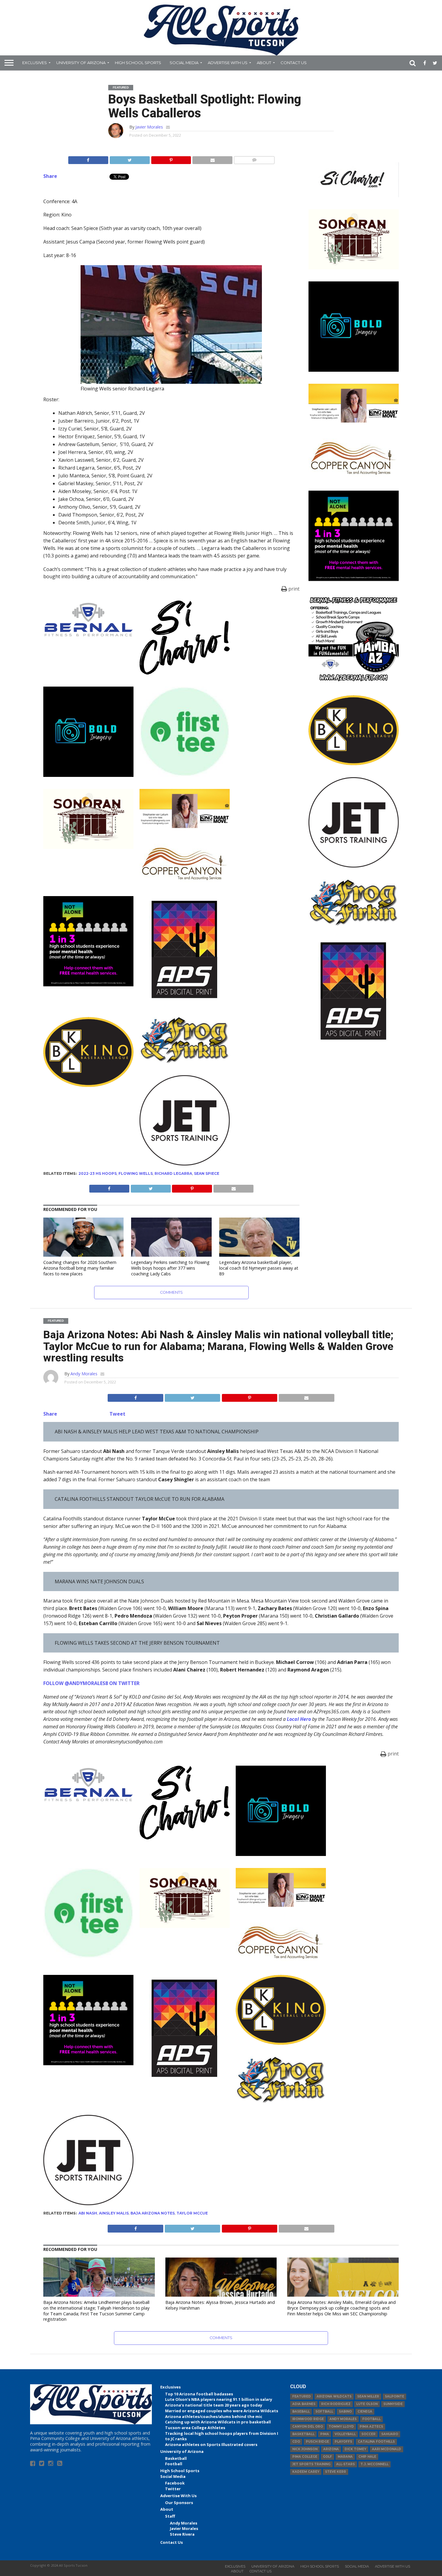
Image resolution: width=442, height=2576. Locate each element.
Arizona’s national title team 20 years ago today (214, 2405)
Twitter (173, 2489)
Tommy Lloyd (341, 2427)
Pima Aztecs (371, 2427)
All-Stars (345, 2464)
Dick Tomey (355, 2449)
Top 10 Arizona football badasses (199, 2394)
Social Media (184, 63)
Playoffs (343, 2442)
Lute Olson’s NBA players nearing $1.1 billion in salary (219, 2399)
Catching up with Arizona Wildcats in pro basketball (218, 2422)
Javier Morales (149, 127)
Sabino (345, 2412)
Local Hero (299, 1719)
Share (50, 176)
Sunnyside (393, 2404)
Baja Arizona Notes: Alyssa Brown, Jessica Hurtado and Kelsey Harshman (220, 2305)
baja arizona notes (153, 2213)
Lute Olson (367, 2404)
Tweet (117, 1414)
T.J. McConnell (374, 2464)
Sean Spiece (207, 1173)
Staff (170, 2516)
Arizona (331, 2449)
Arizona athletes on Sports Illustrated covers (211, 2444)
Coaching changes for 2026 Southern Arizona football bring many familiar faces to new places (80, 1268)
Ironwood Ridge (308, 2419)
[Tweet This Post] (130, 159)
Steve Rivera (182, 2534)
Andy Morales (84, 1374)
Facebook (175, 2483)
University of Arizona (81, 63)
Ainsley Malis (114, 2213)
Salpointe (394, 2396)
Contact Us (294, 63)
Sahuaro (390, 2434)
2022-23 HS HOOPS (98, 1173)
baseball (301, 2412)
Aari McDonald (387, 2449)
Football (174, 2464)
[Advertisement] (354, 1143)
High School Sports (138, 63)
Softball (324, 2412)
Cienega (365, 2412)
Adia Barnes (304, 2404)
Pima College (305, 2457)
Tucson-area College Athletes (195, 2428)
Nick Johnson (305, 2449)
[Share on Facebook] (88, 159)
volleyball (345, 2434)
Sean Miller (368, 2396)
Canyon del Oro (308, 2427)
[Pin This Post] (171, 159)
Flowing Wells (136, 1173)
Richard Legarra (173, 1173)
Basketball (176, 2458)
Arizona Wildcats (334, 2396)
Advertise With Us (228, 63)
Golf (327, 2457)
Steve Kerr (336, 2472)
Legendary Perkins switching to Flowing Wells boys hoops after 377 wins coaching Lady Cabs (170, 1268)
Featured (302, 2396)
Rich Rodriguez (336, 2404)
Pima (325, 2434)
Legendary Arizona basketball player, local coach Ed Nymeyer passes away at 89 (259, 1268)
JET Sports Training (311, 2464)
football (371, 2419)
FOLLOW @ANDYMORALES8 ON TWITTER (91, 1683)
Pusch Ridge (317, 2442)
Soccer (368, 2434)
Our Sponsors (179, 2503)
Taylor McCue (192, 2213)
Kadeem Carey (306, 2472)
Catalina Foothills (376, 2442)
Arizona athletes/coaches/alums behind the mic (214, 2416)
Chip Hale (367, 2457)
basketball (303, 2434)
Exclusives (35, 63)
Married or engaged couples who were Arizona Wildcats (222, 2411)
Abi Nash (88, 2213)
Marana (345, 2457)
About (264, 63)
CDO (296, 2442)
